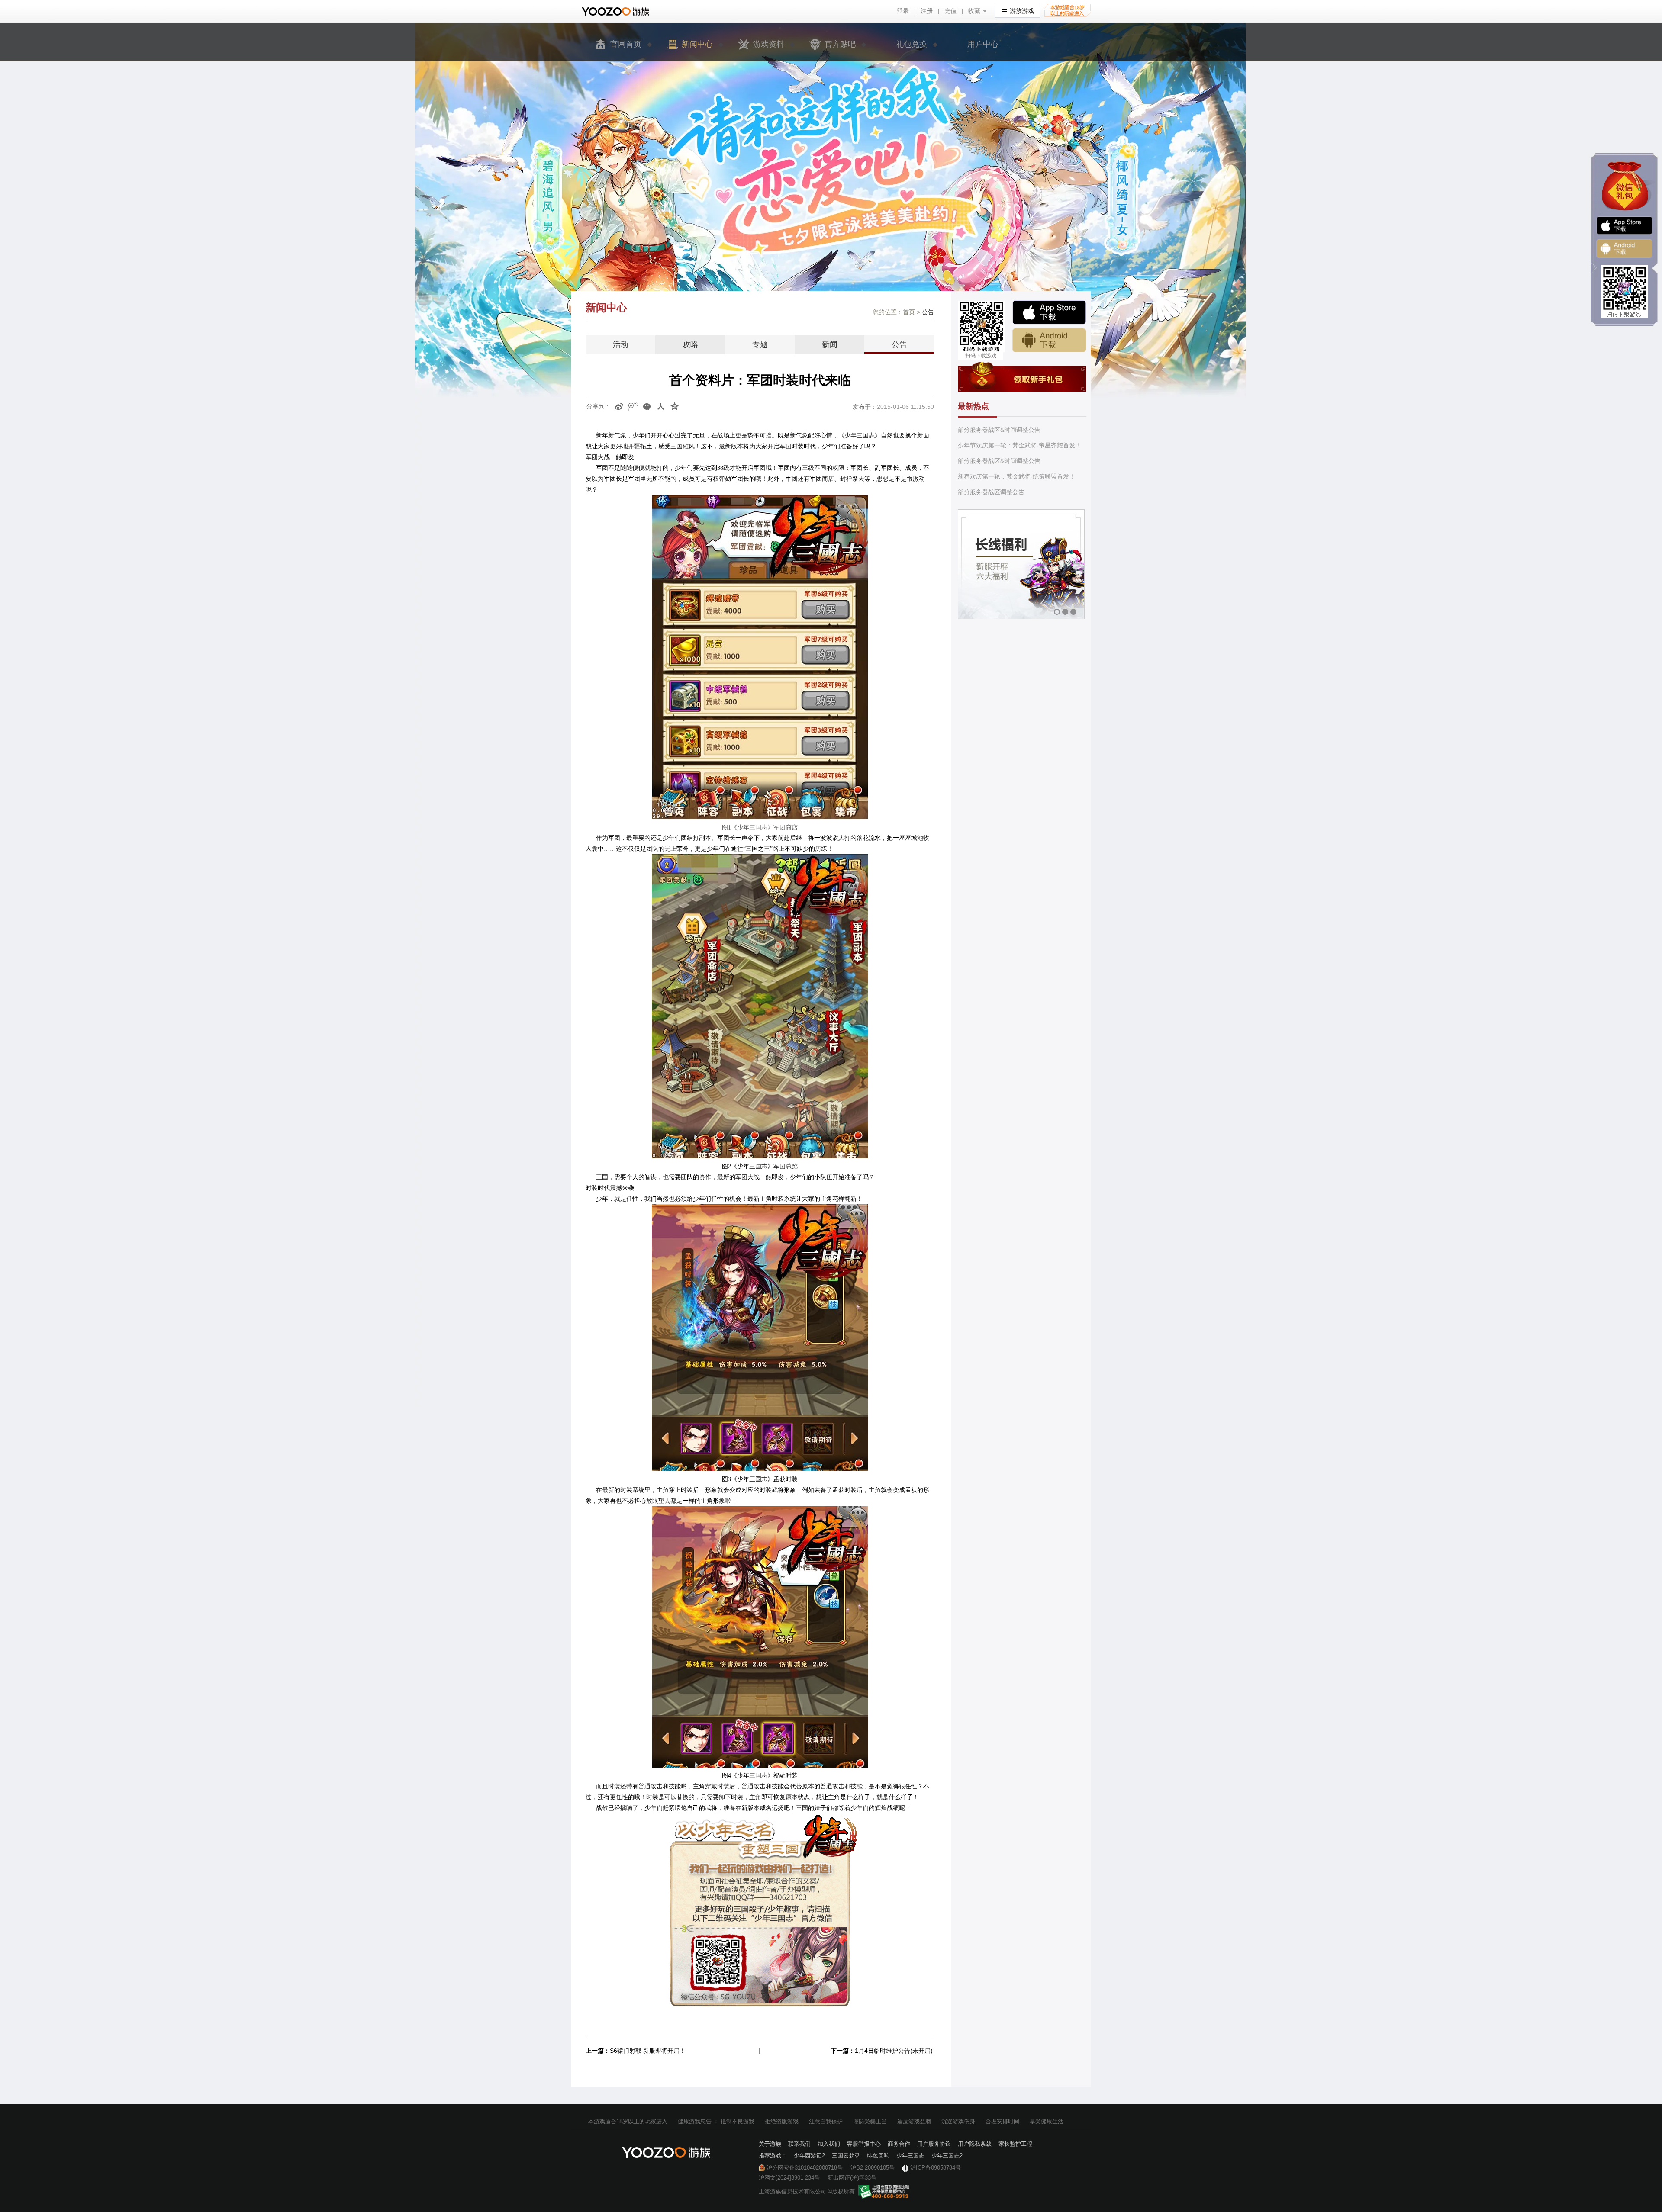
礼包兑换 (912, 44)
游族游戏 (1022, 11)
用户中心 (983, 44)
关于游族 (770, 2144)
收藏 (974, 11)
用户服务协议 (934, 2144)
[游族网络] (617, 11)
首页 (909, 312)
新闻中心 (697, 44)
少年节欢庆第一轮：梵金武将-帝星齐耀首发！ (1019, 445)
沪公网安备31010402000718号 (805, 2168)
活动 (621, 344)
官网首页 (626, 44)
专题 (760, 344)
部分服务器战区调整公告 (991, 492)
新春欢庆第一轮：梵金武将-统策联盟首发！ (1016, 476)
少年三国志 (910, 2156)
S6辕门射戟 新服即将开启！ (648, 2051)
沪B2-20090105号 (873, 2168)
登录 (903, 11)
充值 (950, 11)
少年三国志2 (947, 2156)
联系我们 (799, 2144)
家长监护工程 (1015, 2144)
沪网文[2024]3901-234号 (789, 2178)
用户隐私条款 (975, 2144)
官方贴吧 (840, 44)
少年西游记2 (809, 2156)
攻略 (690, 344)
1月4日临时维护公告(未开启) (894, 2051)
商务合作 (899, 2144)
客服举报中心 (864, 2144)
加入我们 (829, 2144)
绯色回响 (878, 2156)
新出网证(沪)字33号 (852, 2178)
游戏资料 (769, 44)
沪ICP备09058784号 (936, 2168)
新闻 (830, 344)
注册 (927, 11)
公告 (899, 344)
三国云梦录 (846, 2156)
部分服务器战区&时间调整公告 (999, 430)
